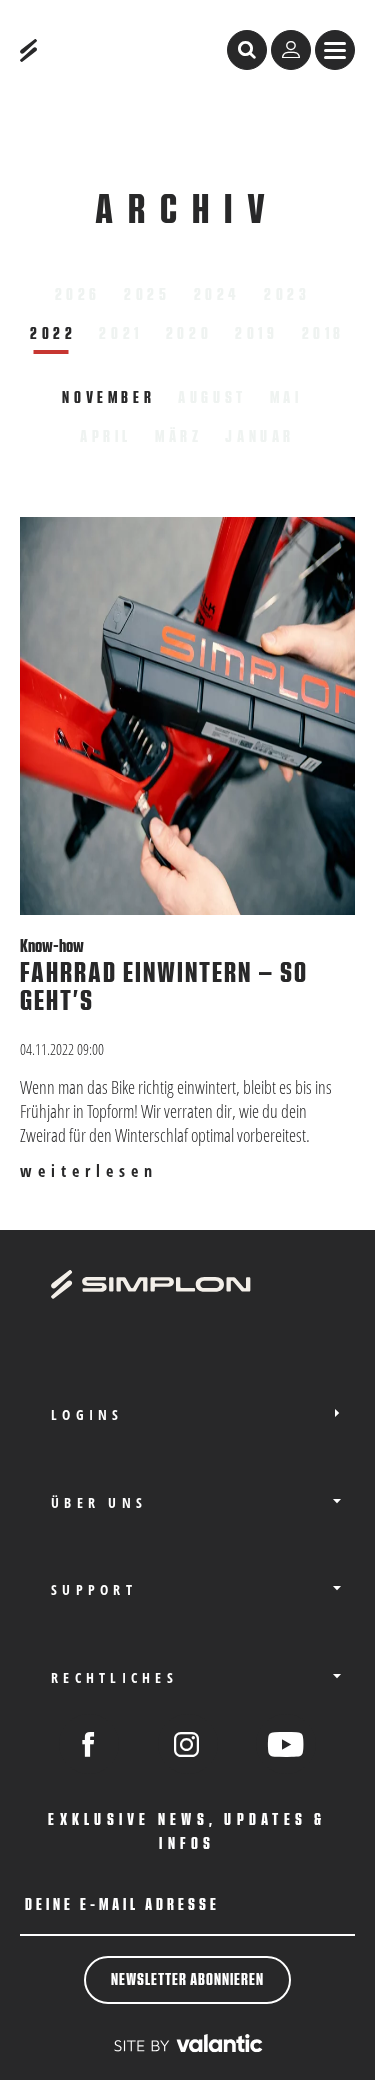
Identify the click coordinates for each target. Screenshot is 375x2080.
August (212, 398)
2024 (217, 295)
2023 (287, 295)
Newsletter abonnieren (187, 1980)
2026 (78, 295)
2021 (120, 334)
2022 (53, 334)
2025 (147, 295)
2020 (189, 334)
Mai (286, 398)
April (106, 437)
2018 (323, 334)
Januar (260, 437)
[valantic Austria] (188, 2043)
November (108, 398)
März (178, 437)
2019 (256, 334)
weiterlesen (89, 1171)
